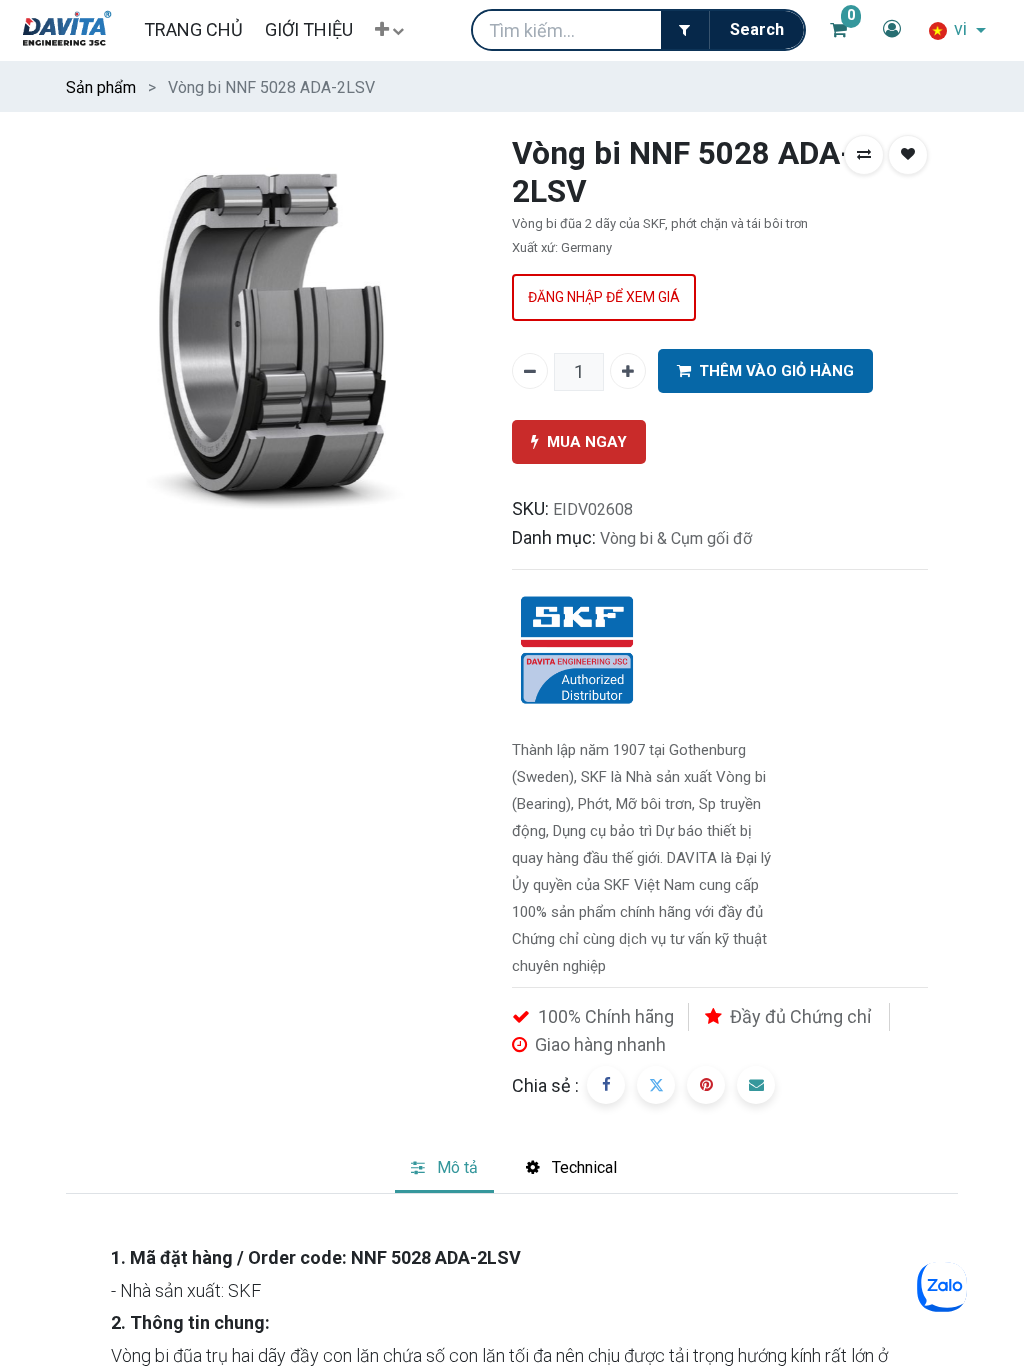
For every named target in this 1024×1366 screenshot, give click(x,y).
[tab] (444, 1168)
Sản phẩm (101, 87)
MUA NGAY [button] (587, 442)
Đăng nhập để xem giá (604, 297)
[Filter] (685, 30)
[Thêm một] (628, 371)
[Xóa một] (530, 371)
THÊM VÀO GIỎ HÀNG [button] (776, 371)
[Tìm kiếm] (756, 30)
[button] (389, 30)
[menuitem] (192, 29)
